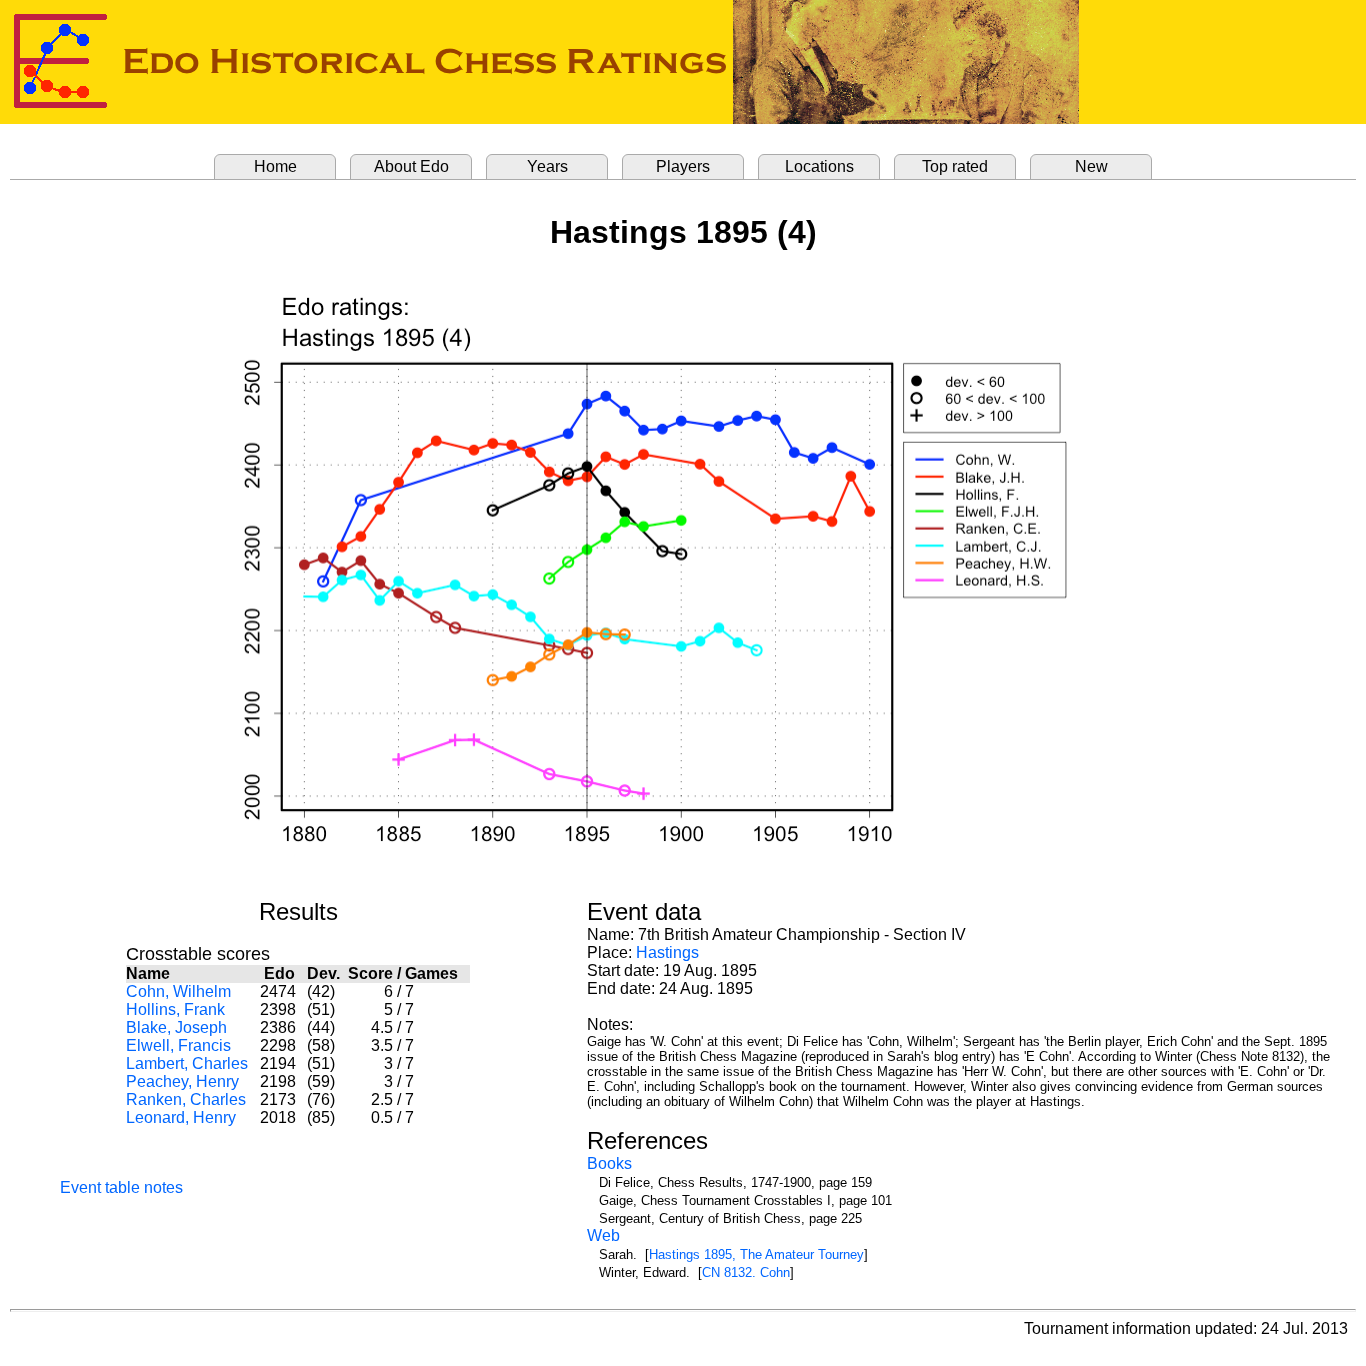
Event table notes (121, 1187)
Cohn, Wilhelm (178, 991)
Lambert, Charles (187, 1063)
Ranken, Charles (186, 1099)
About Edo (411, 166)
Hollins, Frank (175, 1009)
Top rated (955, 166)
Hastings (667, 952)
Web (603, 1235)
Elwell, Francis (178, 1045)
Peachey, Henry (182, 1081)
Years (547, 166)
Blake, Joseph (176, 1027)
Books (609, 1163)
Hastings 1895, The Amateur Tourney (756, 1254)
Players (683, 166)
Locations (819, 166)
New (1091, 166)
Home (275, 166)
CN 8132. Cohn (746, 1272)
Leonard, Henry (181, 1117)
